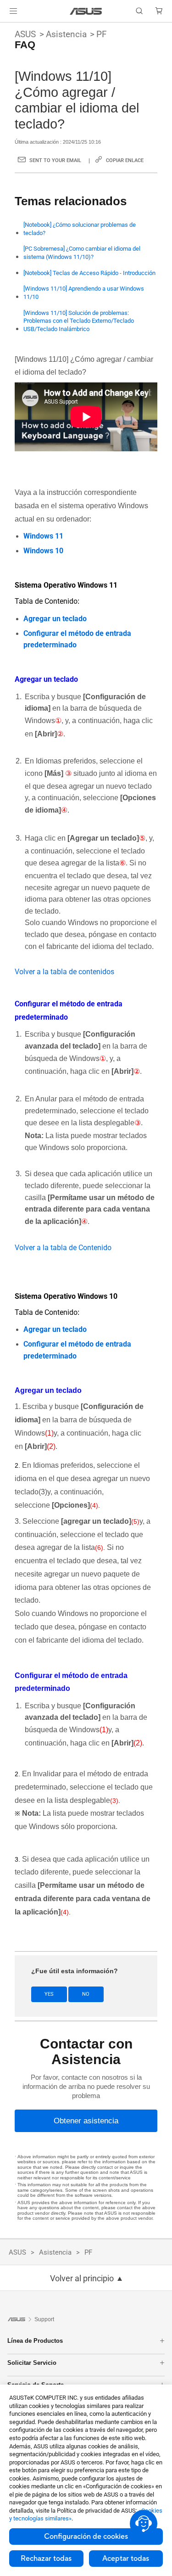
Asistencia (66, 34)
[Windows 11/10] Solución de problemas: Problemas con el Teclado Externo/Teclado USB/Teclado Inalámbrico (79, 321)
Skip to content (6, 28)
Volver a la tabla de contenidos (64, 972)
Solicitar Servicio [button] (32, 2363)
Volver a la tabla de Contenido (63, 1248)
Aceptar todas (126, 2559)
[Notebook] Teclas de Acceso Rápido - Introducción (89, 273)
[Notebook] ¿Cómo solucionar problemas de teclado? (80, 229)
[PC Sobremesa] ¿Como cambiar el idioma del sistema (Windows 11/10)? (82, 253)
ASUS (25, 34)
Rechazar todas (46, 2559)
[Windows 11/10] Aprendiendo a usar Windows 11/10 (84, 293)
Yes (49, 1994)
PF (102, 34)
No (86, 1994)
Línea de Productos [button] (35, 2341)
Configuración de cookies (86, 2537)
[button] (13, 11)
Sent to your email (55, 160)
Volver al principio (82, 2279)
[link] (86, 11)
